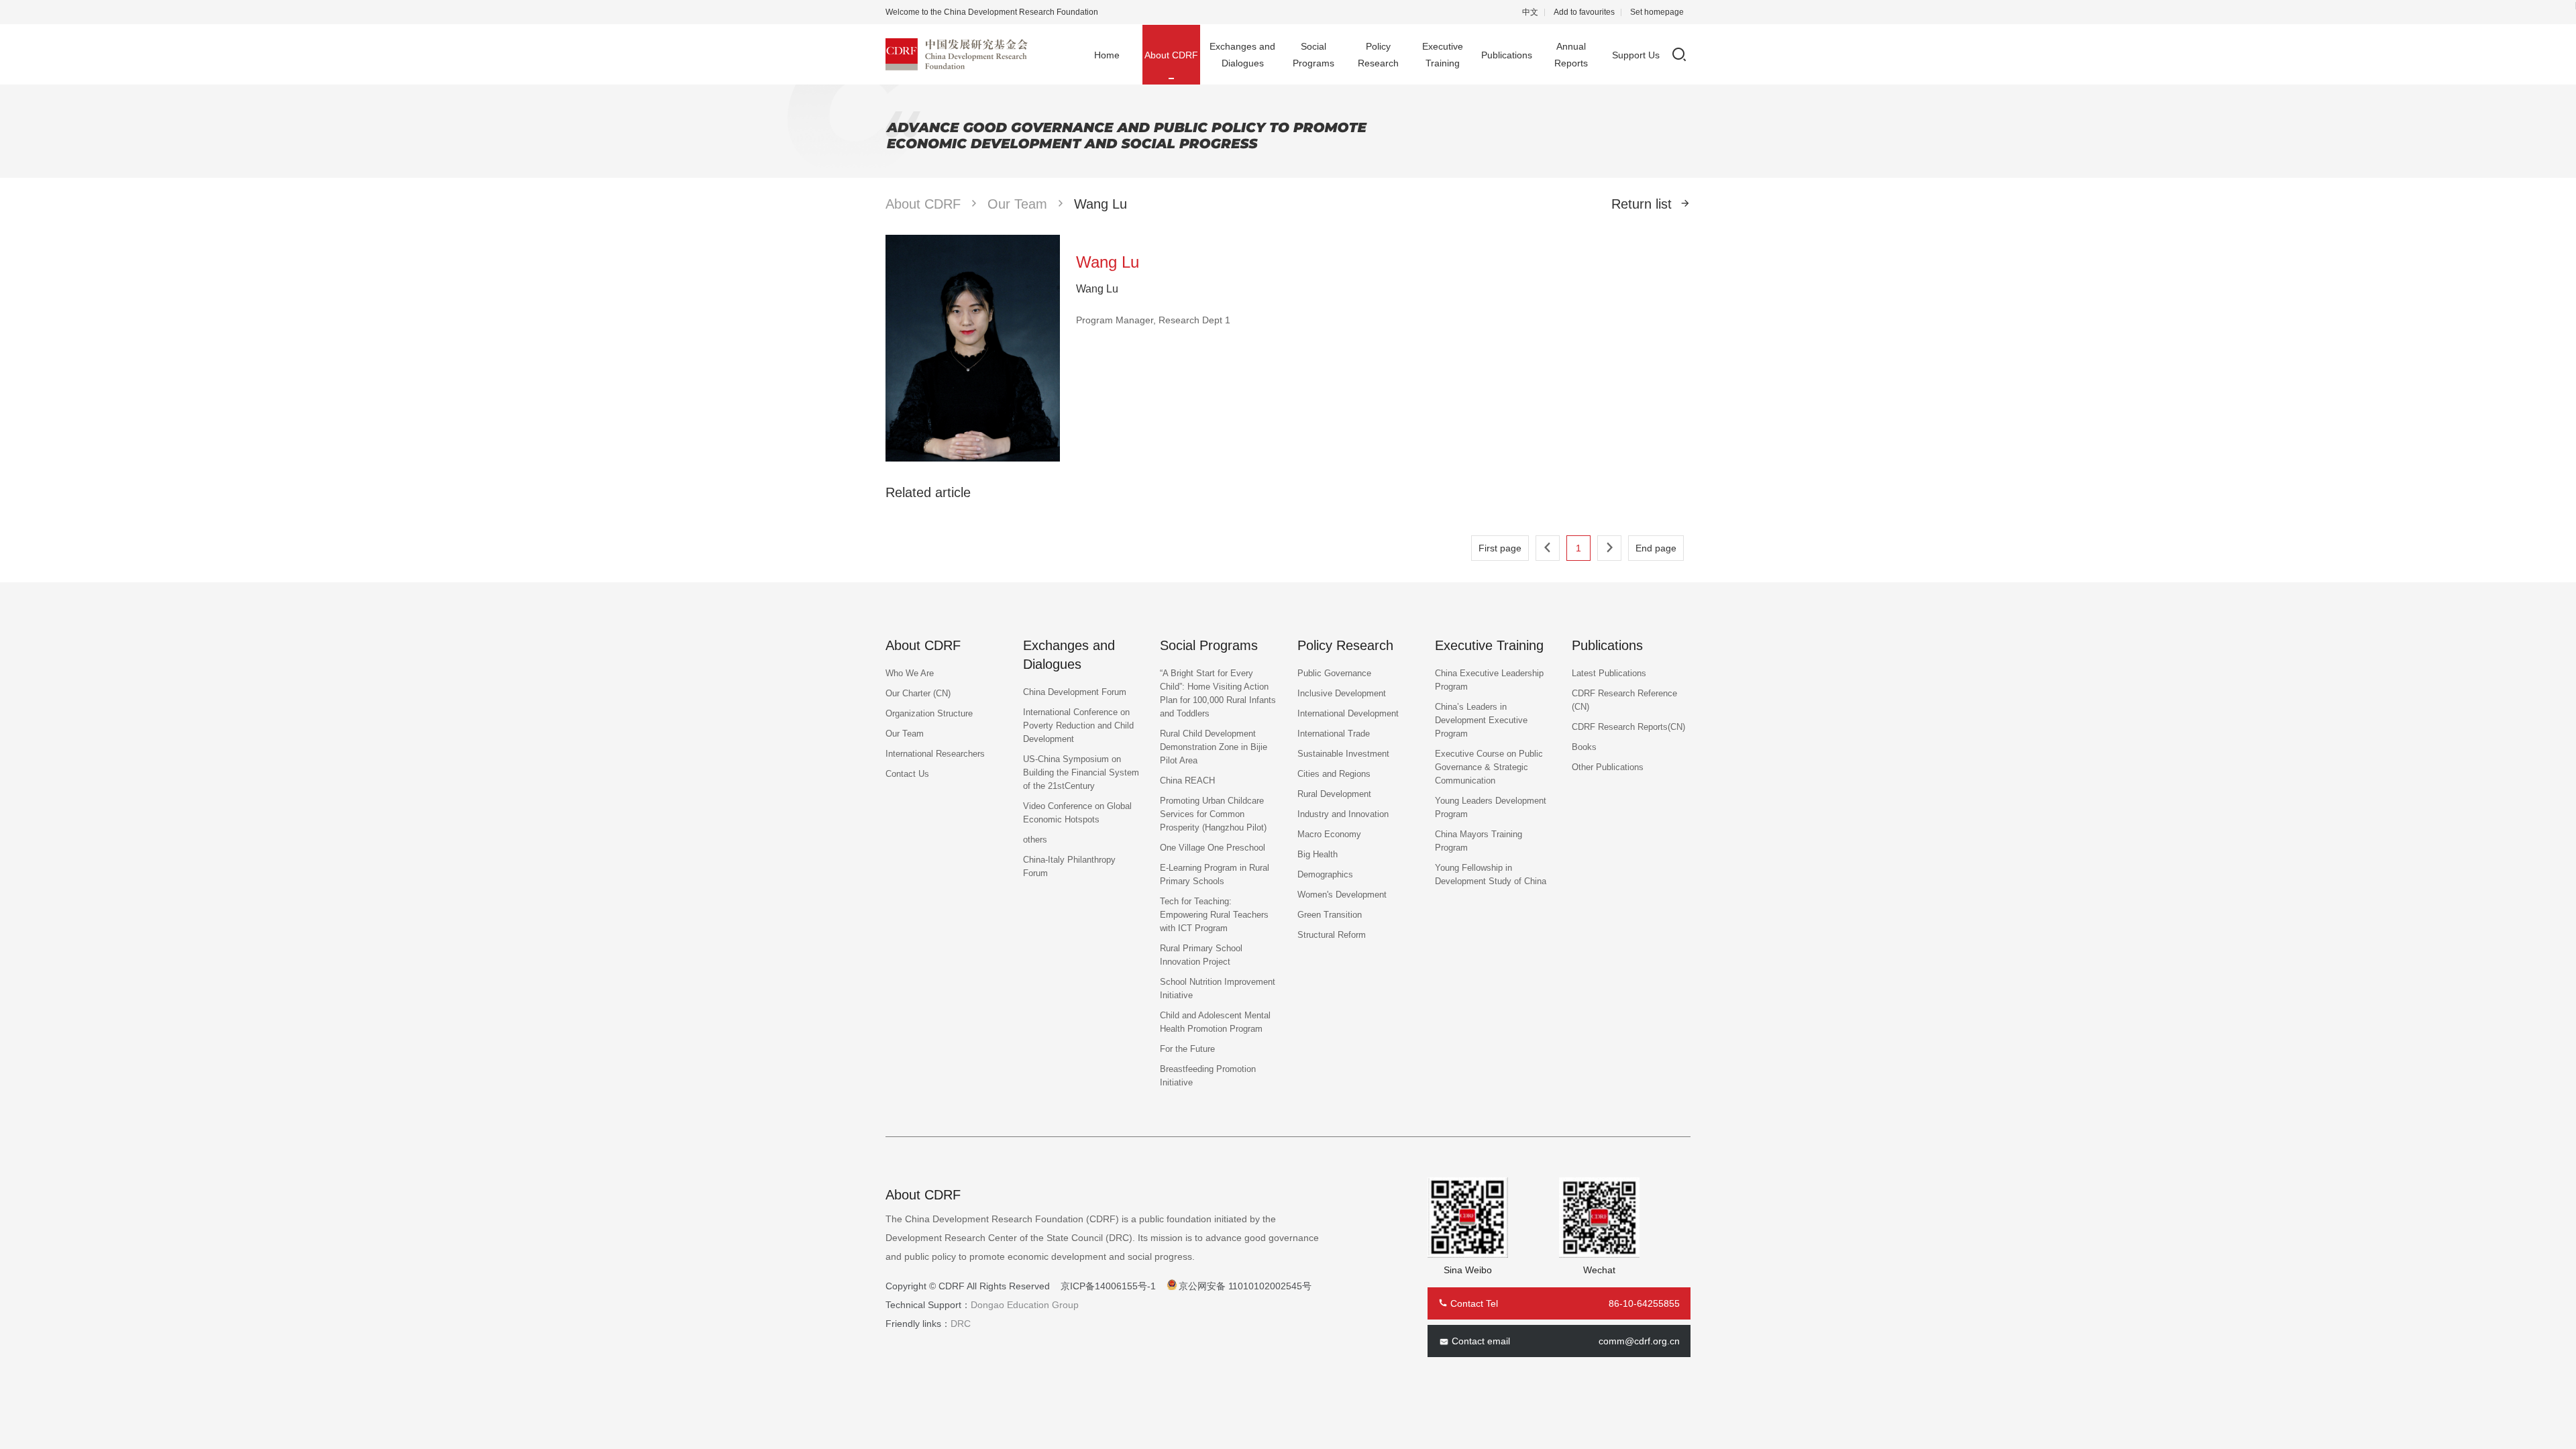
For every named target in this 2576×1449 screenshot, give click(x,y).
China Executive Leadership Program (1489, 680)
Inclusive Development (1342, 693)
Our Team (1017, 204)
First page (1500, 548)
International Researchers (935, 754)
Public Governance (1334, 673)
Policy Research (1378, 55)
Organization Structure (929, 713)
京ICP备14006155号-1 (1108, 1286)
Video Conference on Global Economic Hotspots (1077, 813)
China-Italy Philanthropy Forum (1069, 866)
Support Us (1636, 55)
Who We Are (910, 673)
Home (1107, 55)
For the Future (1187, 1049)
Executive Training (1443, 55)
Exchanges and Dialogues (1242, 55)
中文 (1530, 12)
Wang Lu (1101, 204)
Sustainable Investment (1343, 754)
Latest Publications (1609, 673)
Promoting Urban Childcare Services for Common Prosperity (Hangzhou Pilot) (1213, 814)
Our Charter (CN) (918, 693)
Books (1584, 747)
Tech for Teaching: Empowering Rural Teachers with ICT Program (1214, 915)
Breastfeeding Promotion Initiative (1208, 1076)
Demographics (1325, 874)
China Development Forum (1075, 692)
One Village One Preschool (1213, 848)
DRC (961, 1324)
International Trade (1334, 734)
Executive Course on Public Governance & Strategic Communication (1489, 767)
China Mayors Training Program (1479, 841)
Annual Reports (1571, 55)
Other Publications (1608, 767)
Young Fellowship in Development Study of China (1491, 874)
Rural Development (1334, 794)
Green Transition (1330, 915)
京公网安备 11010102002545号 (1245, 1286)
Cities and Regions (1334, 774)
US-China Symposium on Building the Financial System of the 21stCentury (1081, 772)
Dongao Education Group (1025, 1305)
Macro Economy (1329, 834)
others (1035, 840)
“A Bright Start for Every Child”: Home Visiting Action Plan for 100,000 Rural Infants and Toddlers (1218, 693)
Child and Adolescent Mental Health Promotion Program (1215, 1022)
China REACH (1187, 781)
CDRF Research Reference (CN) (1624, 700)
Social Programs (1313, 55)
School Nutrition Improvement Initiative (1218, 988)
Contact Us (907, 774)
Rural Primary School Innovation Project (1201, 955)
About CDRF (1171, 55)
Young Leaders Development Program (1491, 807)
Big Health (1318, 854)
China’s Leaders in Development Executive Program (1481, 720)
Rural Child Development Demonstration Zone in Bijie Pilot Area (1214, 747)
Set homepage (1657, 12)
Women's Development (1342, 895)
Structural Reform (1332, 935)
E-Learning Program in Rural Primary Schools (1215, 874)
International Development (1348, 713)
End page (1656, 548)
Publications (1507, 55)
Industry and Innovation (1343, 814)
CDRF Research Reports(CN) (1628, 727)
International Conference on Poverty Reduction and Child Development (1078, 726)
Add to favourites (1584, 12)
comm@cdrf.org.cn (1639, 1341)
